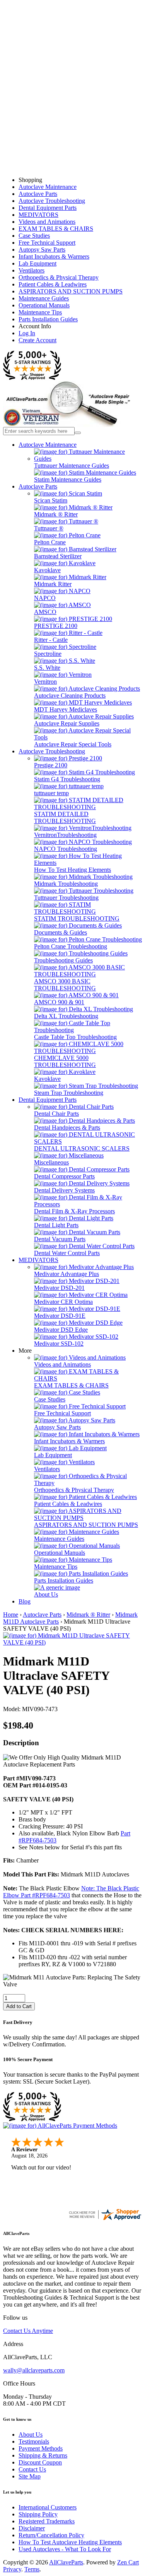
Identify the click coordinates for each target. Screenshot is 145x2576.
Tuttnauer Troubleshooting (66, 898)
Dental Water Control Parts (67, 1253)
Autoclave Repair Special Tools (73, 744)
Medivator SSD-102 (59, 1344)
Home (11, 1615)
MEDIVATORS (38, 215)
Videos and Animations (47, 222)
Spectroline (48, 654)
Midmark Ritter (53, 584)
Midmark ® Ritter (56, 514)
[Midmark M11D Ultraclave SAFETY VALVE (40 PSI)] (72, 1642)
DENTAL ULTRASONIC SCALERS (82, 1148)
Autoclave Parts (38, 194)
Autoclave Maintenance (48, 187)
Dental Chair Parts (56, 1114)
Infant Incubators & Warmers (54, 256)
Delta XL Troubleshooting (66, 1016)
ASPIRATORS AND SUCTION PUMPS (71, 291)
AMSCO (45, 612)
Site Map (30, 2476)
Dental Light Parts (56, 1225)
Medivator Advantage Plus (67, 1274)
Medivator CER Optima (63, 1302)
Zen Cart (128, 2562)
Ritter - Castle (51, 640)
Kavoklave (47, 570)
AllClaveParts (66, 2562)
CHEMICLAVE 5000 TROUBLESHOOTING (65, 1061)
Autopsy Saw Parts (42, 250)
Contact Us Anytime (28, 2331)
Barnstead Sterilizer (58, 556)
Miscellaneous (51, 1162)
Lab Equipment (38, 263)
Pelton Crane (50, 542)
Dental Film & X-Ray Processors (74, 1211)
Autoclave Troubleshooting (52, 201)
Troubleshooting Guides (63, 960)
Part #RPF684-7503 (45, 1895)
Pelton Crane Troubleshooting (71, 946)
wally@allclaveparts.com (34, 2370)
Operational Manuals (44, 305)
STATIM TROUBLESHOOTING (77, 918)
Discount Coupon (40, 2462)
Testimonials (34, 2441)
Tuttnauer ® (49, 528)
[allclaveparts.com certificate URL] (105, 2219)
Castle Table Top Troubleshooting (75, 1037)
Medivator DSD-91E (60, 1316)
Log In (27, 333)
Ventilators (32, 270)
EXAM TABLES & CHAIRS (56, 229)
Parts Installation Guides (48, 319)
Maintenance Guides (44, 298)
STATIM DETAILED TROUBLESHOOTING (65, 817)
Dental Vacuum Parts (60, 1239)
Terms (32, 2569)
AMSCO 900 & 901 (59, 1002)
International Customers (48, 2507)
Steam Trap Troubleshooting (69, 1093)
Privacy (12, 2569)
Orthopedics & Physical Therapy (59, 277)
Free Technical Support (47, 243)
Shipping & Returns (43, 2455)
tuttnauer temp (51, 793)
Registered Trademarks (47, 2521)
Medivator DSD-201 (59, 1288)
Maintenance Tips (40, 312)
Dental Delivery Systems (64, 1190)
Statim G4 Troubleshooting (67, 779)
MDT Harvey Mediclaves (66, 709)
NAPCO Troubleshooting (66, 849)
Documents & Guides (61, 932)
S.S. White (47, 668)
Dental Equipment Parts (48, 208)
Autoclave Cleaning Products (70, 695)
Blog (25, 1601)
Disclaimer (32, 2528)
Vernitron (45, 682)
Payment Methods (41, 2448)
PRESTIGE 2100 (56, 626)
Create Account (38, 340)
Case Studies (34, 236)
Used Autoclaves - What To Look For (65, 2549)
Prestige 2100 (51, 765)
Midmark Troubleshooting (66, 884)
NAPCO (45, 598)
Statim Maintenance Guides (68, 479)
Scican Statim (51, 500)
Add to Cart (19, 2006)
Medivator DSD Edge (61, 1330)
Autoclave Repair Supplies (67, 723)
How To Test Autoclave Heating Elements (70, 2542)
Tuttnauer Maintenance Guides (72, 466)
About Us (46, 1594)
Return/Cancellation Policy (51, 2535)
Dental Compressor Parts (64, 1176)
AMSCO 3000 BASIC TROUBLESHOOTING (65, 985)
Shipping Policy (38, 2514)
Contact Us (32, 2469)
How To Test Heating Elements (72, 870)
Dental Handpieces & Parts (67, 1128)
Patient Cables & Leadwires (53, 284)
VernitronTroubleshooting (65, 835)
